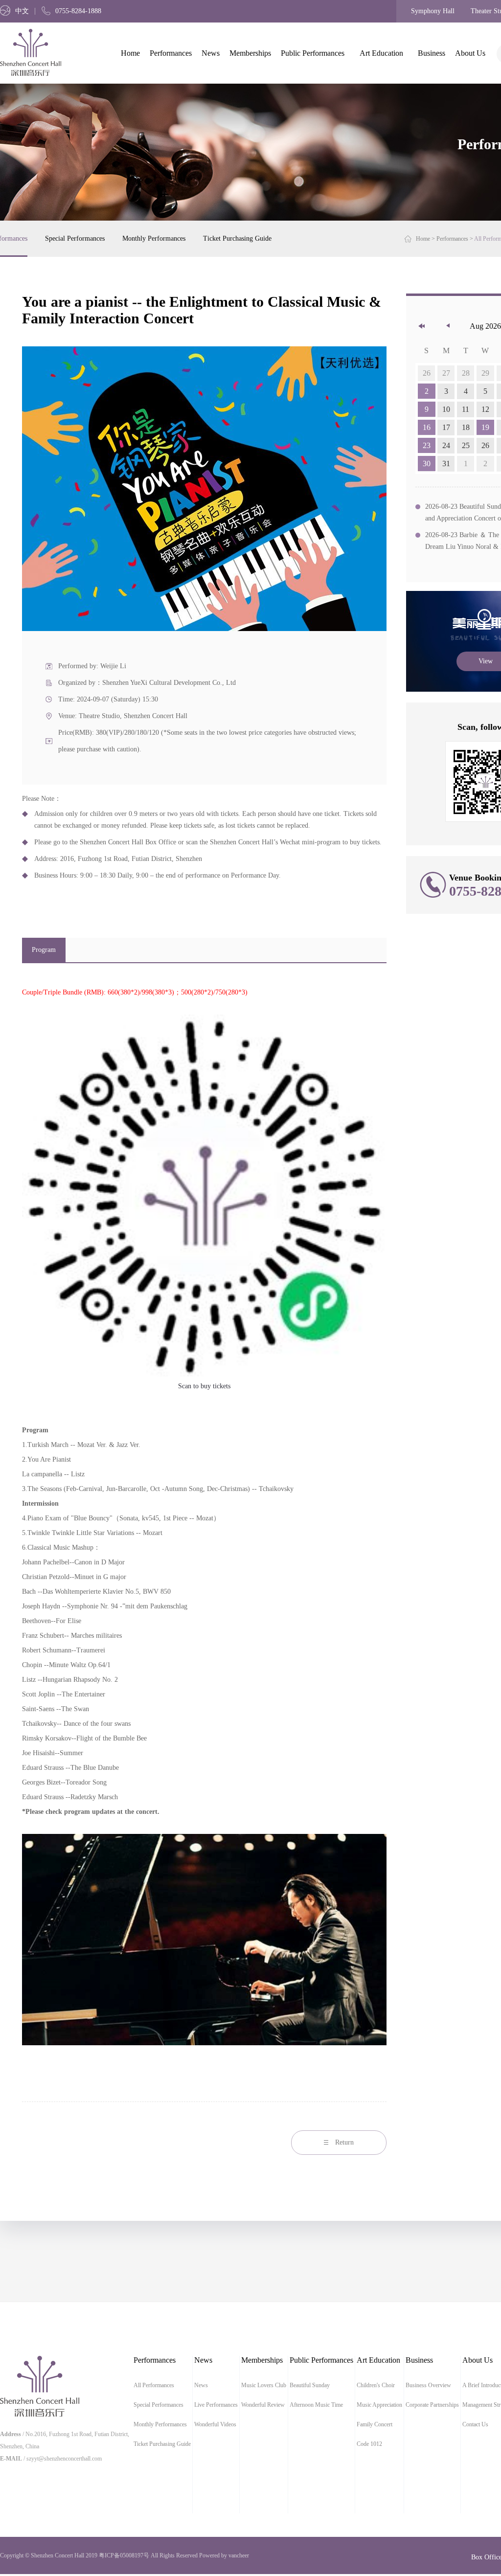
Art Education (381, 53)
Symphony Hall (433, 11)
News (211, 53)
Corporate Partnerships (432, 2405)
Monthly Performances (154, 238)
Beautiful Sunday (310, 2385)
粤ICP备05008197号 (124, 2555)
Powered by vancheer (224, 2555)
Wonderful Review (263, 2405)
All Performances (154, 2385)
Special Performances (75, 238)
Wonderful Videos (215, 2424)
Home (130, 53)
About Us (470, 53)
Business (432, 53)
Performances (171, 53)
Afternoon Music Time (316, 2405)
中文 (22, 11)
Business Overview (428, 2385)
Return (344, 2142)
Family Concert (375, 2424)
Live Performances (216, 2405)
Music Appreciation (379, 2405)
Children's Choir (376, 2385)
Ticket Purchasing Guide (237, 238)
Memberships (250, 53)
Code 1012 (369, 2444)
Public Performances (313, 53)
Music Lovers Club (264, 2385)
